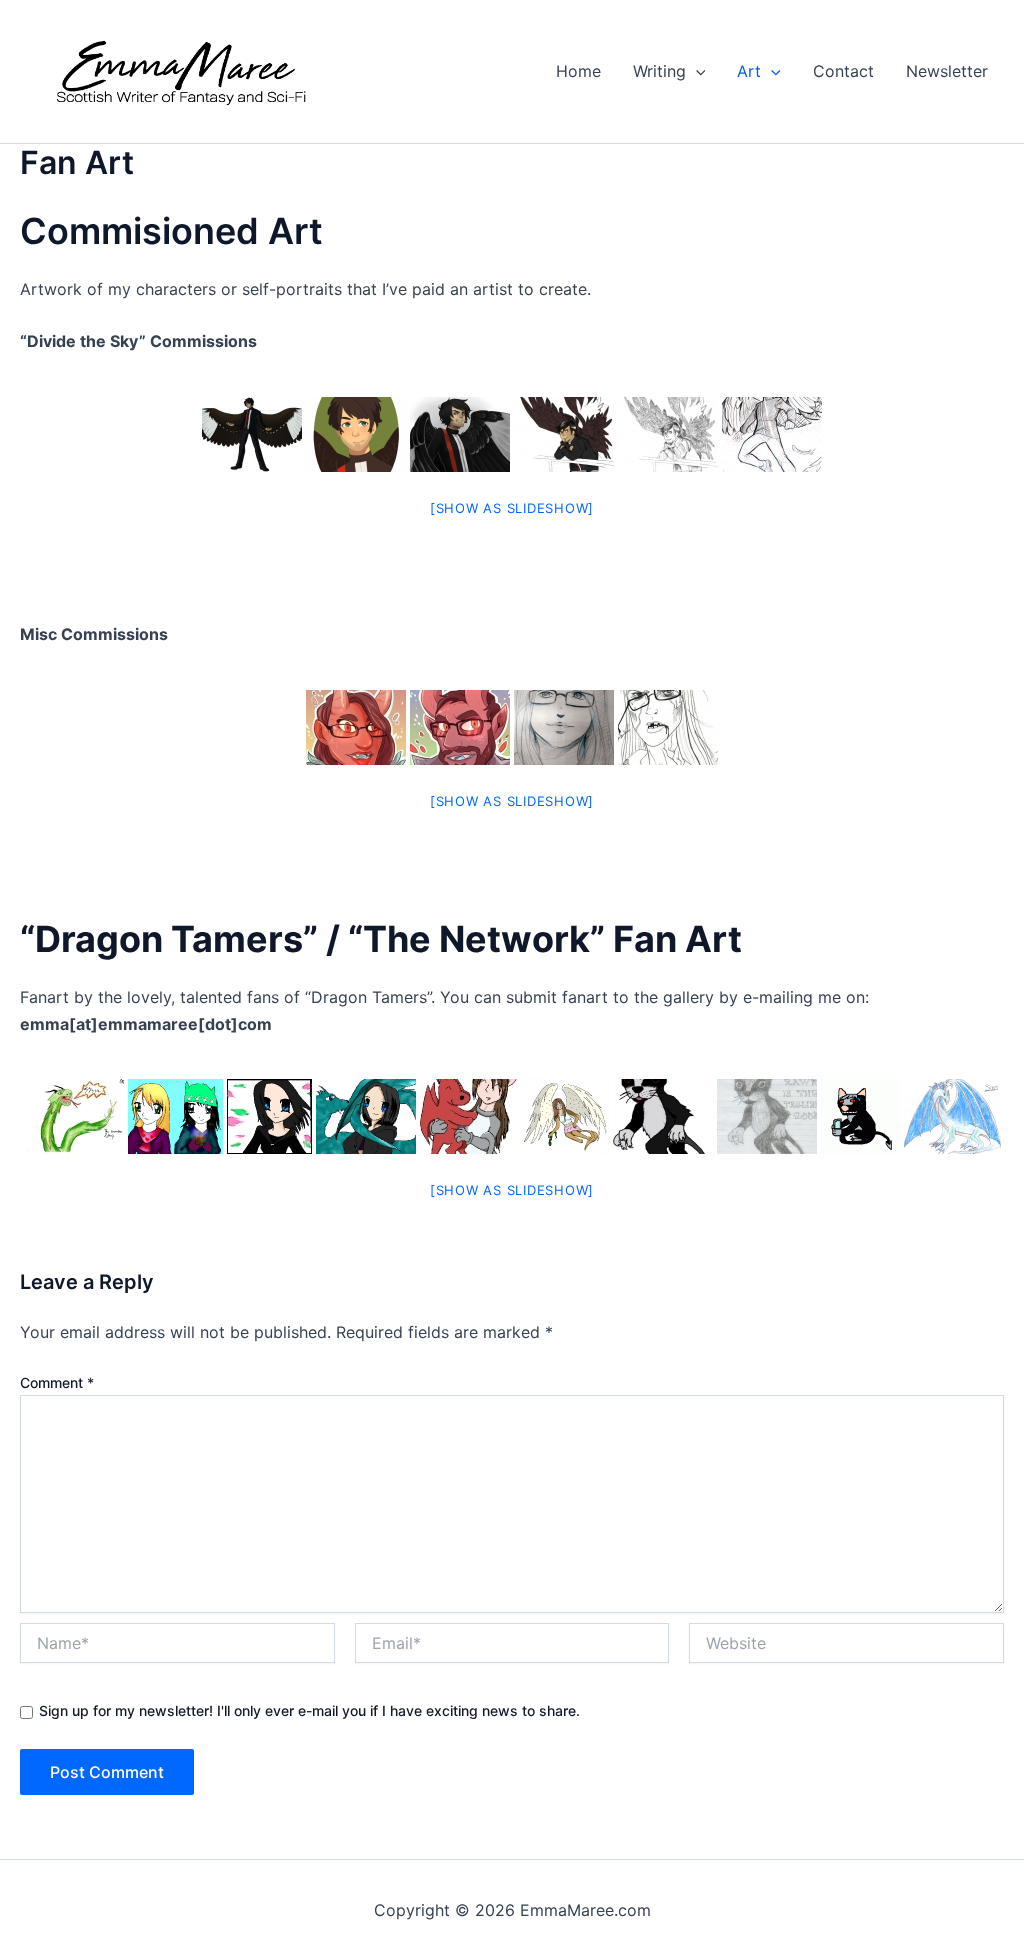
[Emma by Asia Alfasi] (564, 727)
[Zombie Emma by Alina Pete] (668, 727)
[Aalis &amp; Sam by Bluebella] (366, 1116)
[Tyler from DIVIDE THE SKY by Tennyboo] (564, 434)
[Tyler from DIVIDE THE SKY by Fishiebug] (460, 434)
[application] (696, 71)
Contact (843, 71)
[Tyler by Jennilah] (252, 434)
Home (578, 71)
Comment (57, 1382)
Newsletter (947, 71)
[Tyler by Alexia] (356, 434)
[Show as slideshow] (512, 508)
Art (749, 71)
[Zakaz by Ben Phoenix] (74, 1116)
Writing (659, 71)
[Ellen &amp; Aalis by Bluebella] (175, 1116)
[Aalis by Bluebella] (269, 1116)
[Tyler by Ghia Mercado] (772, 434)
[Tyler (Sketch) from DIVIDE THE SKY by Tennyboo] (668, 434)
